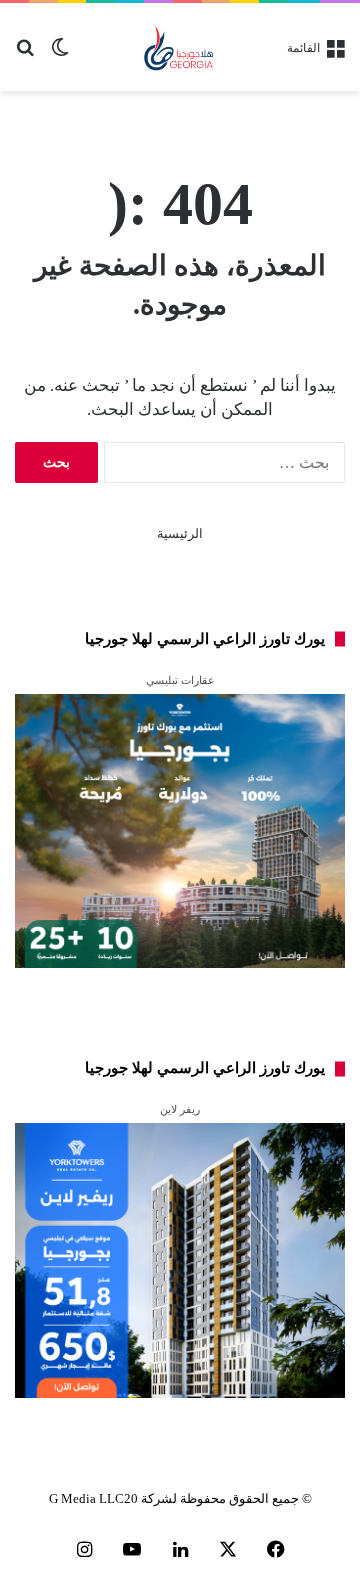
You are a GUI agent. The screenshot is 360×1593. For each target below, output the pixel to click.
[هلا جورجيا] (180, 47)
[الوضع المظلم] (60, 54)
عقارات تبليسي (180, 680)
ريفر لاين (180, 1109)
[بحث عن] (25, 54)
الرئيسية (180, 533)
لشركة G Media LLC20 (113, 1498)
